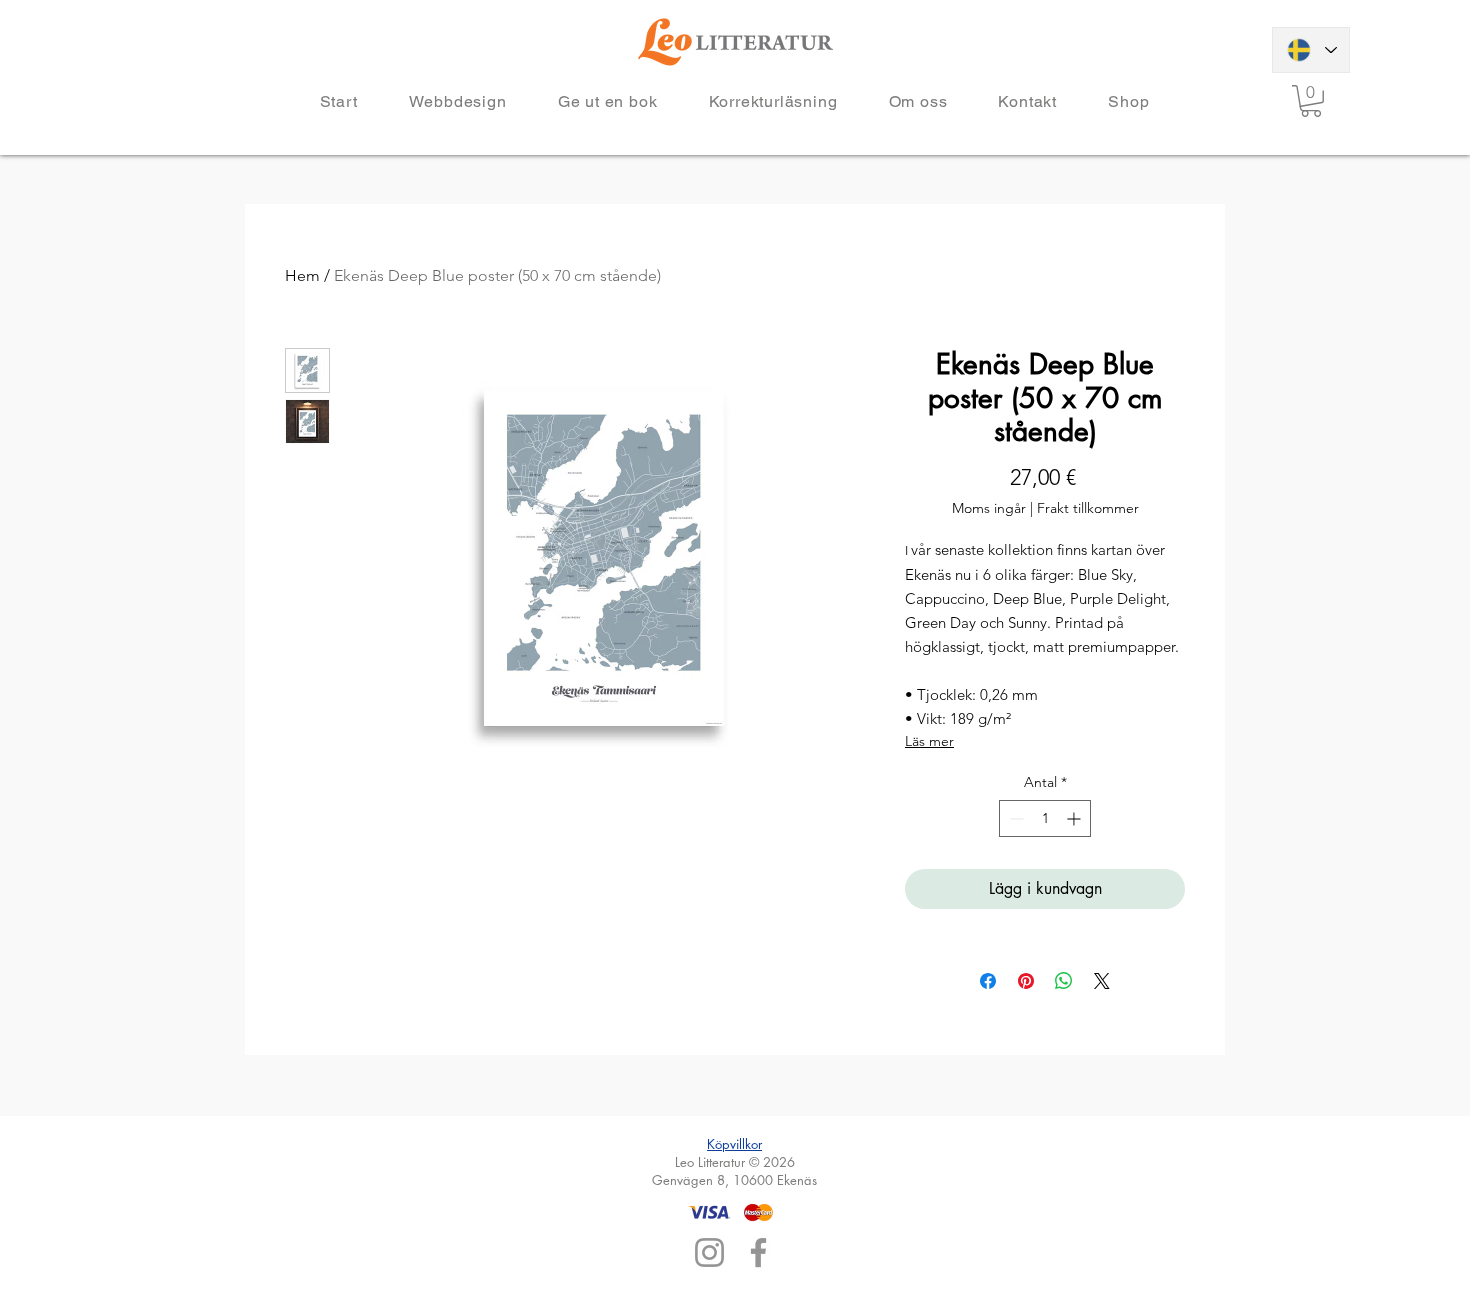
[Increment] (1075, 818)
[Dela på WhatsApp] (1064, 981)
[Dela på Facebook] (988, 981)
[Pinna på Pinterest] (1026, 981)
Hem (302, 275)
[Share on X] (1102, 981)
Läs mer (929, 741)
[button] (1311, 101)
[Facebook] (758, 1252)
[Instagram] (709, 1252)
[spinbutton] (1045, 818)
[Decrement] (1014, 818)
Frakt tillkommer (1088, 508)
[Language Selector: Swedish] (1311, 50)
